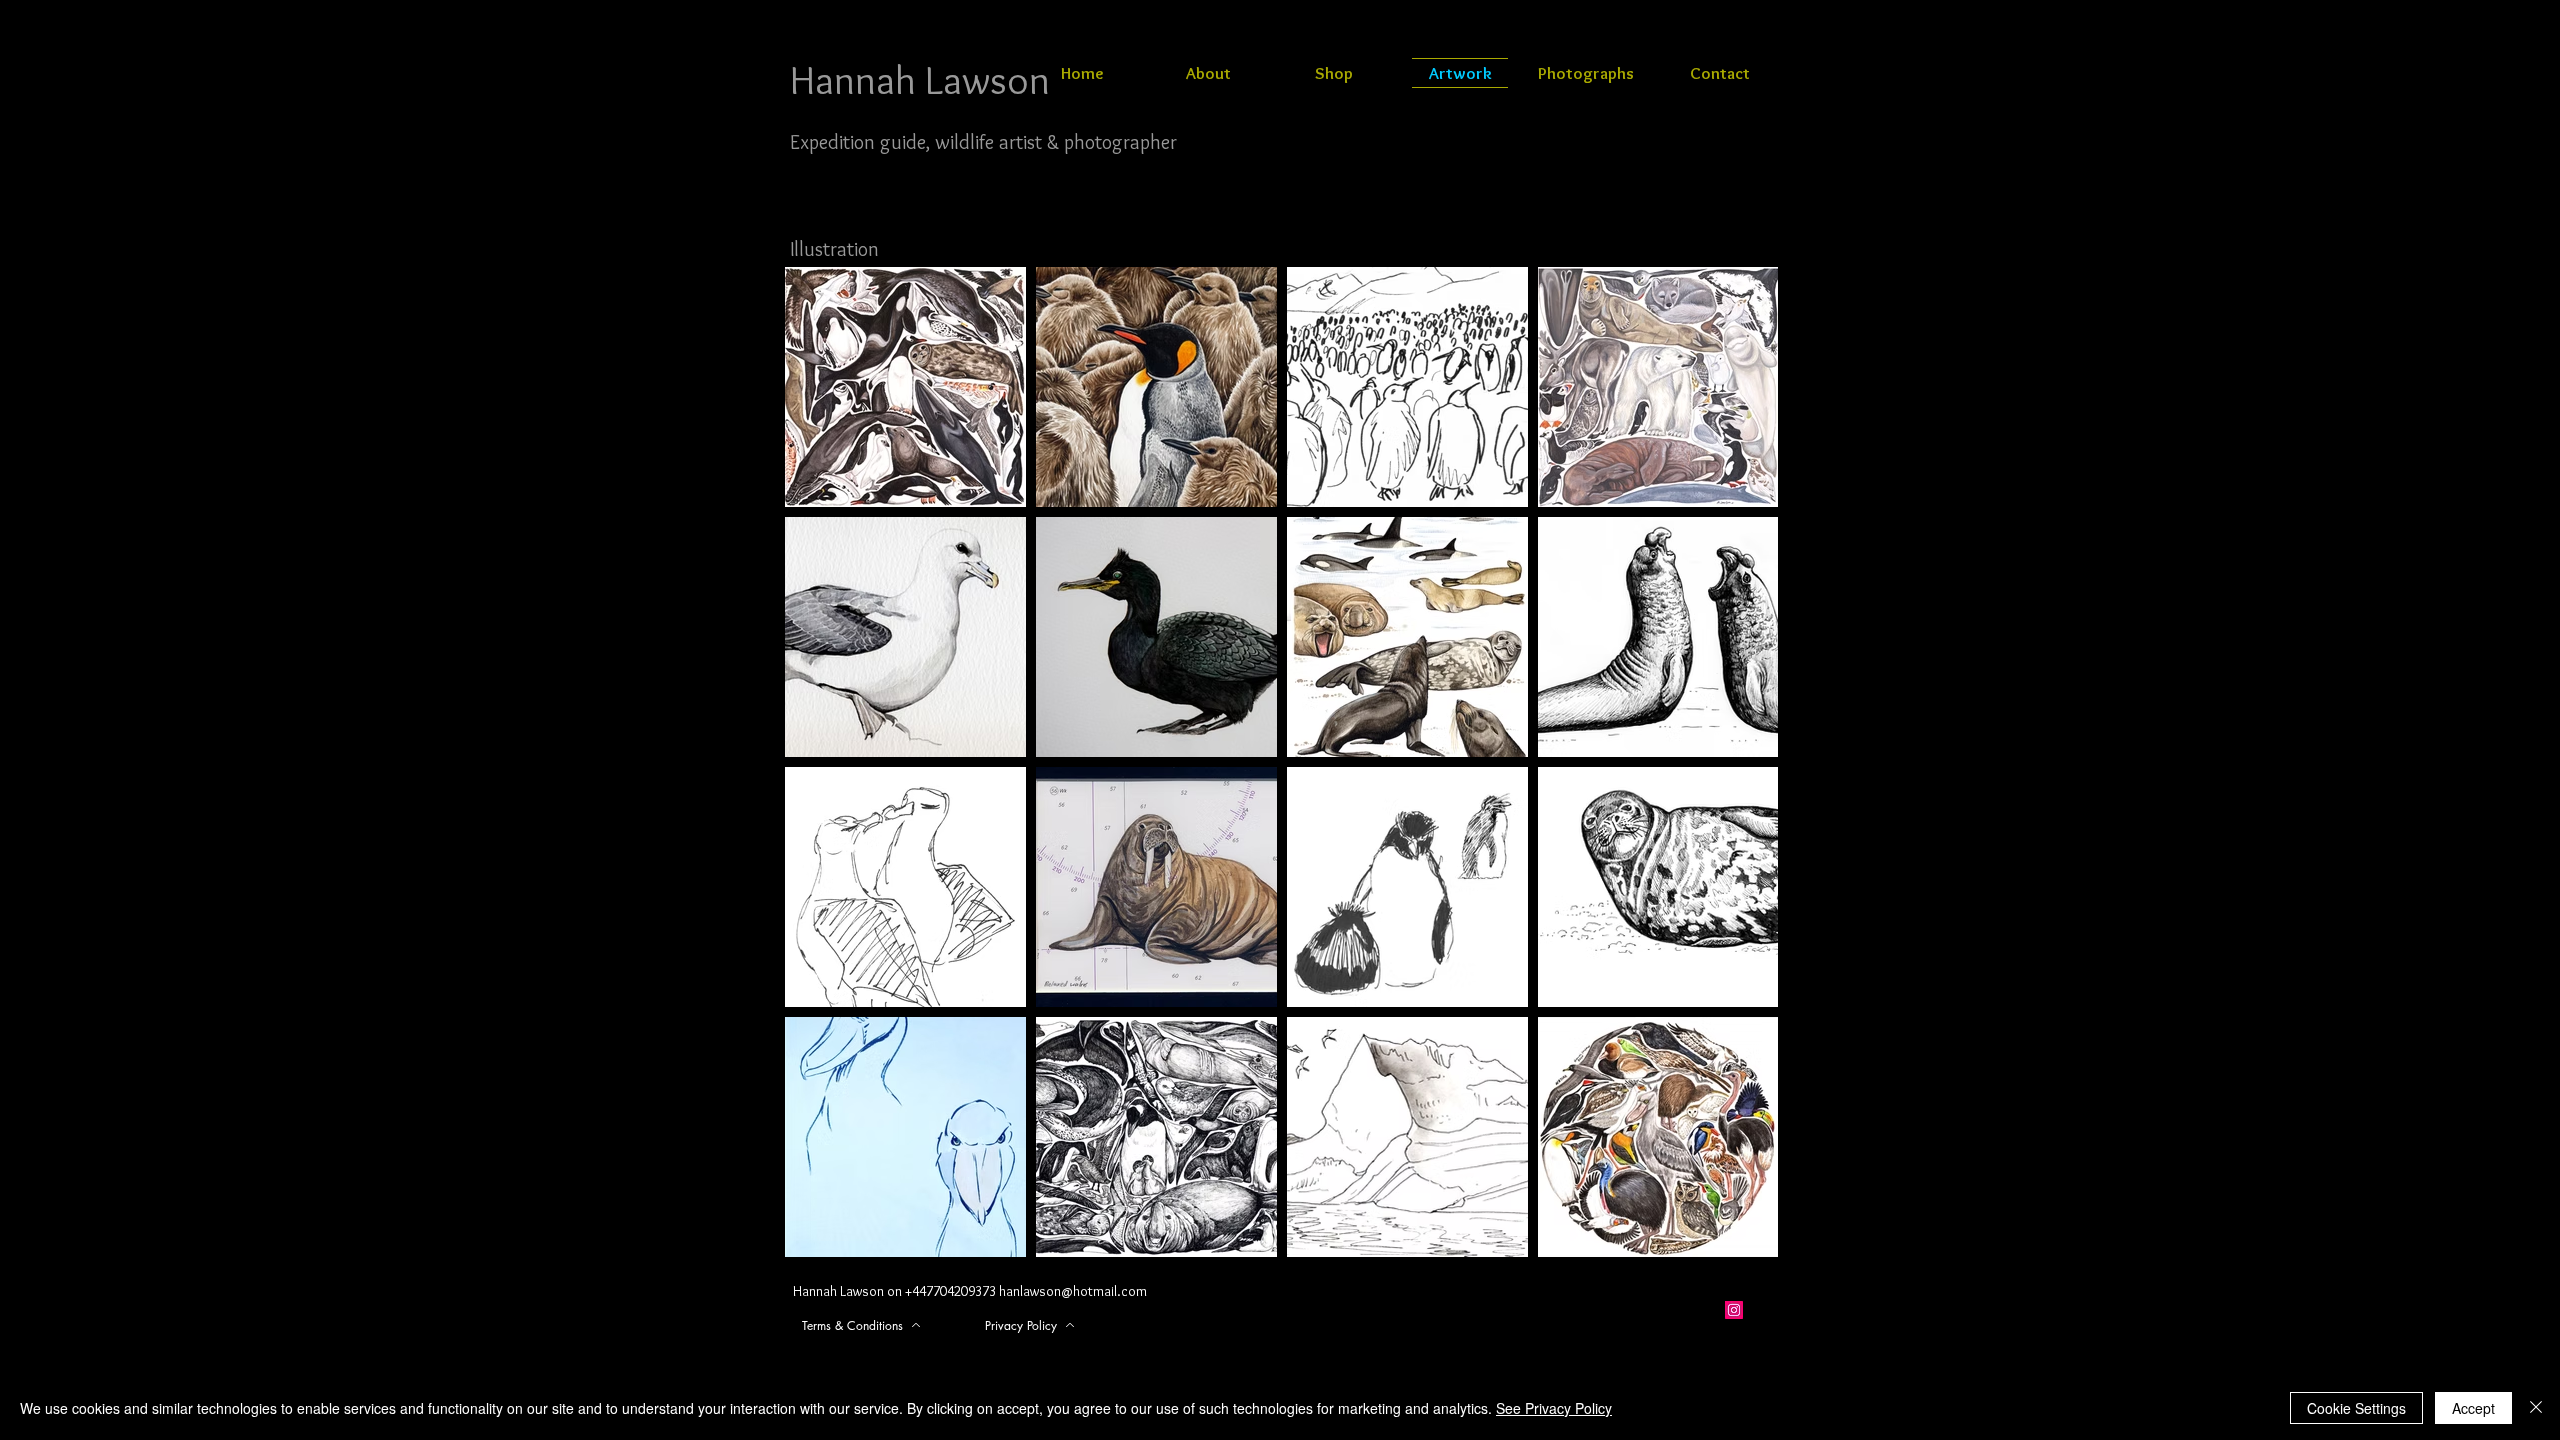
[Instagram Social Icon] (1734, 1310)
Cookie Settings (2356, 1408)
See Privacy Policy (1554, 1408)
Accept (2473, 1408)
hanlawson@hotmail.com (1073, 1291)
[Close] (2536, 1408)
